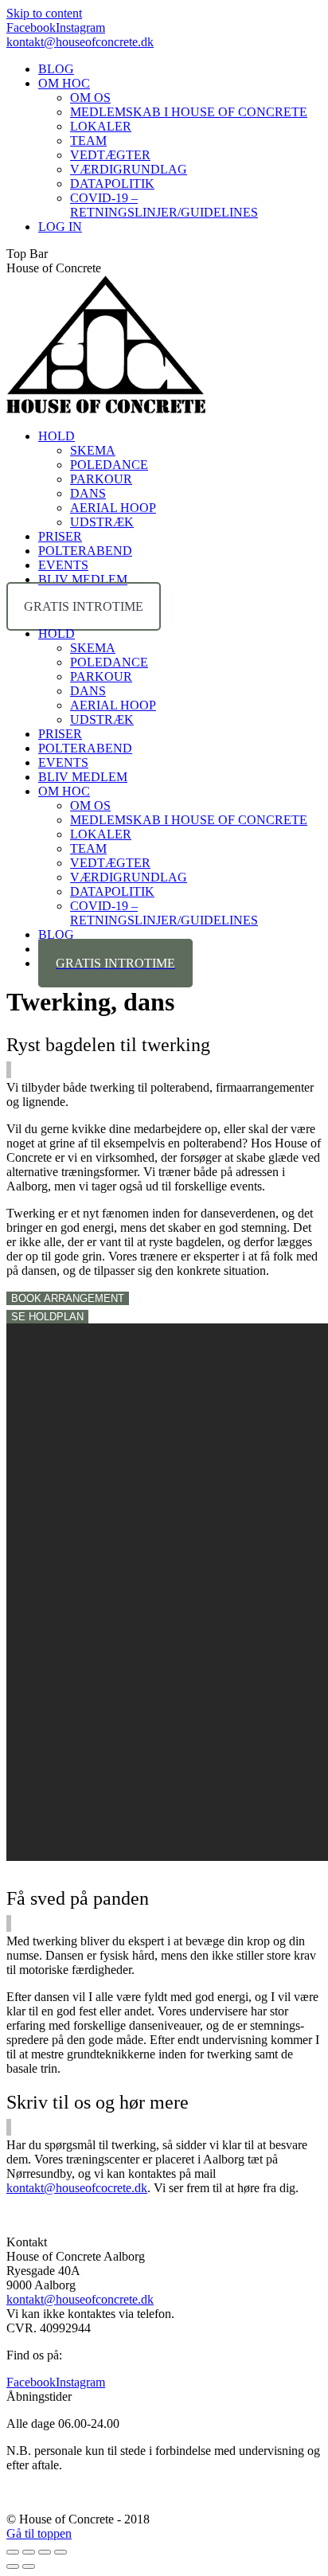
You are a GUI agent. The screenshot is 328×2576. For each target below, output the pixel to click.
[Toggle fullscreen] (45, 2552)
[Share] (29, 2552)
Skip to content (44, 13)
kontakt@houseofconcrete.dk (80, 42)
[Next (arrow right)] (29, 2566)
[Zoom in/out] (61, 2552)
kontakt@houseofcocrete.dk (77, 2188)
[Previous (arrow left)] (13, 2566)
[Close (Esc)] (13, 2552)
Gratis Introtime (84, 606)
